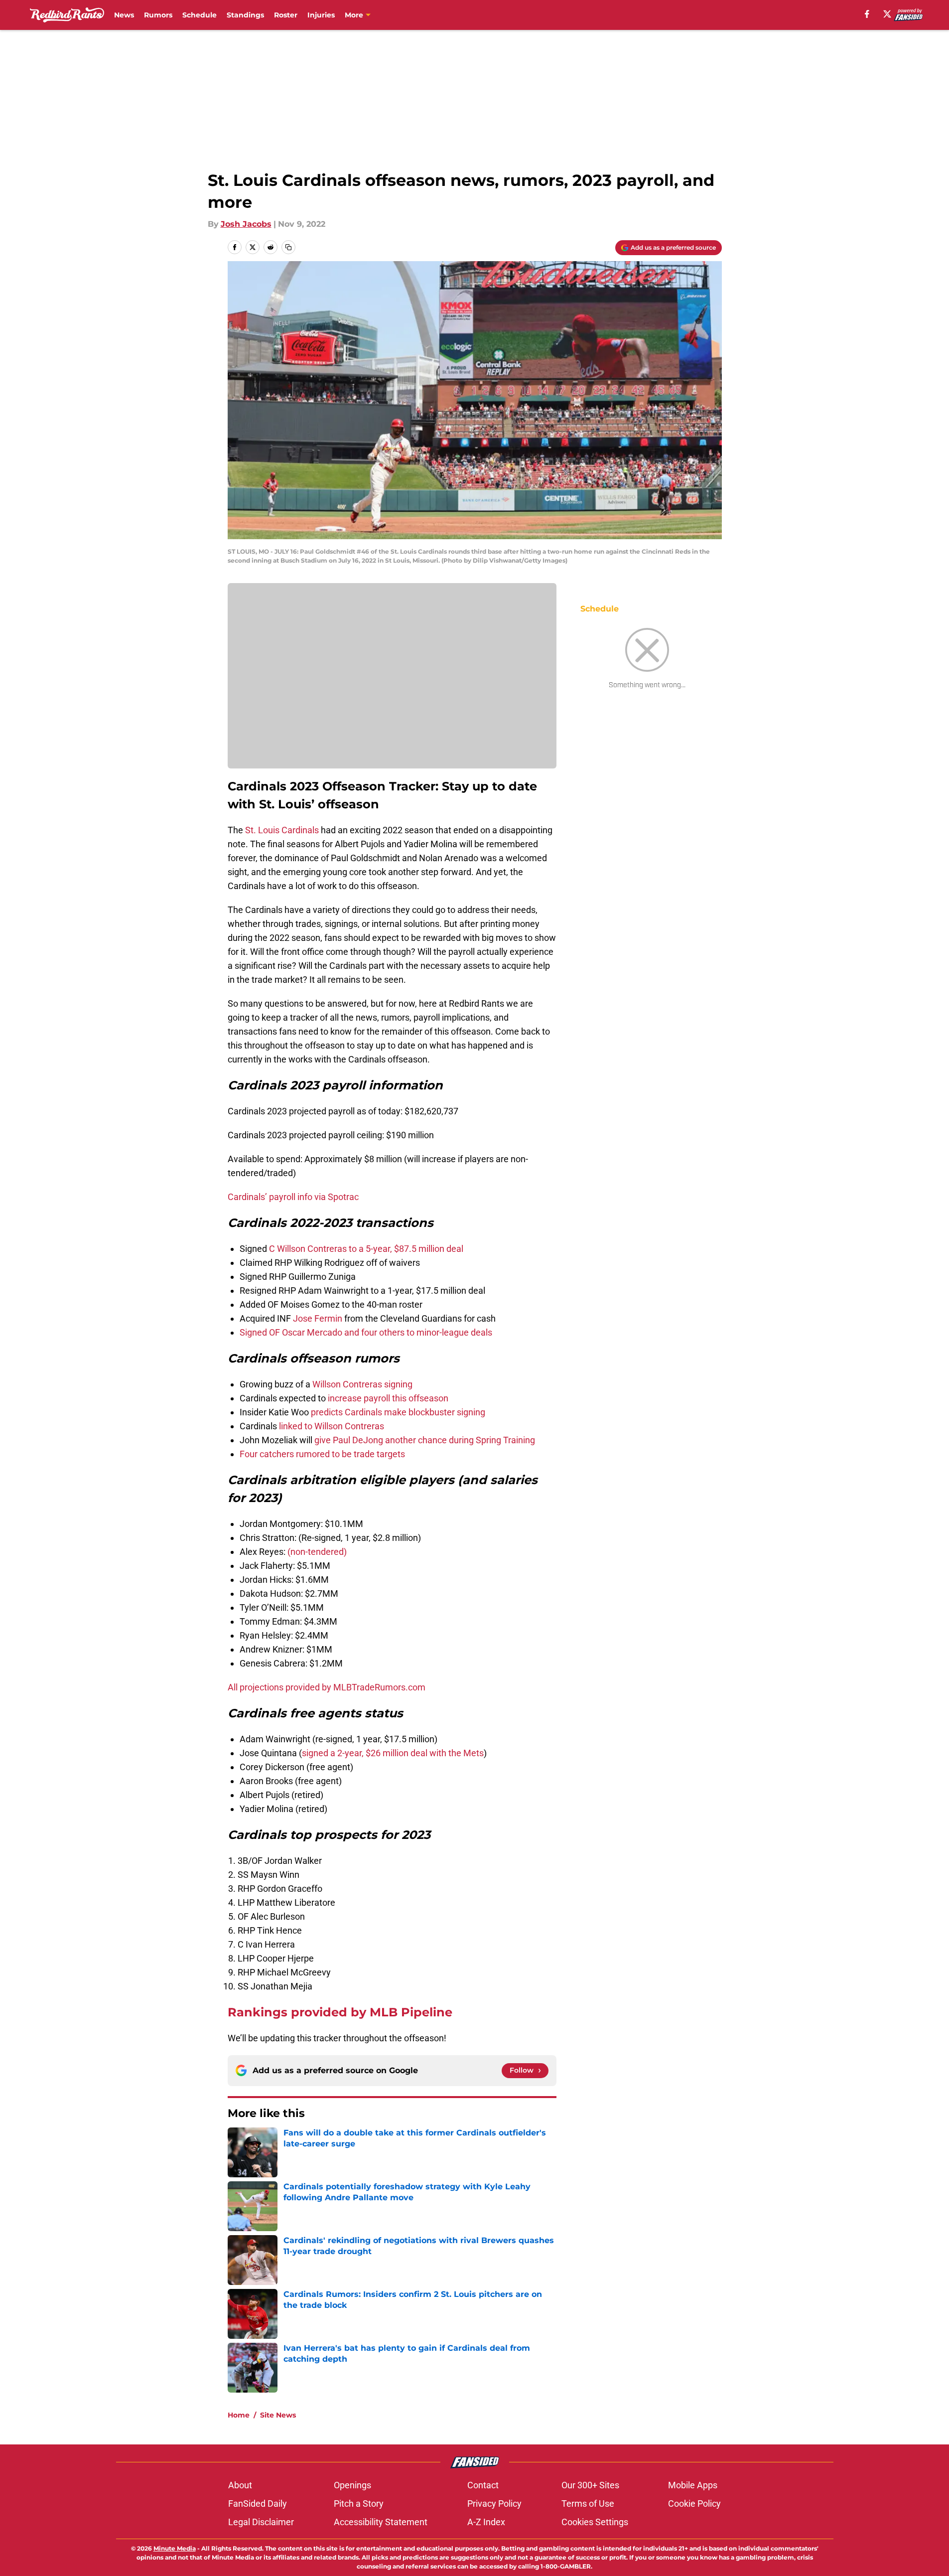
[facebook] (867, 14)
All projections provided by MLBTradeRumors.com (327, 1687)
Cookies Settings (595, 2522)
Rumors (158, 15)
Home (239, 2415)
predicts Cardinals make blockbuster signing (398, 1412)
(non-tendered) (317, 1552)
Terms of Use (588, 2503)
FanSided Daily (258, 2503)
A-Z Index (486, 2522)
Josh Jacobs (246, 224)
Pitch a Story (359, 2503)
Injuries (321, 15)
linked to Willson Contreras (332, 1426)
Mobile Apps (693, 2485)
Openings (352, 2485)
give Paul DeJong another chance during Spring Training (425, 1440)
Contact (483, 2485)
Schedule (200, 15)
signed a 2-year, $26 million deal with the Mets (393, 1753)
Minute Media (175, 2548)
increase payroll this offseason (388, 1398)
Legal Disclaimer (261, 2522)
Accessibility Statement (381, 2522)
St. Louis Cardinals (282, 830)
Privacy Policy (494, 2503)
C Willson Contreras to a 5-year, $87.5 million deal (366, 1249)
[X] (887, 14)
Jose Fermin (318, 1318)
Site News (278, 2415)
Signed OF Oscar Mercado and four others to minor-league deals (366, 1332)
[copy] (288, 247)
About (240, 2485)
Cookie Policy (694, 2503)
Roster (286, 15)
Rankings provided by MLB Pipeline (340, 2012)
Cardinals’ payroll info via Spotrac (293, 1197)
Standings (245, 15)
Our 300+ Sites (590, 2485)
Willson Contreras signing (362, 1384)
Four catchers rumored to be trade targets (322, 1454)
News (124, 15)
